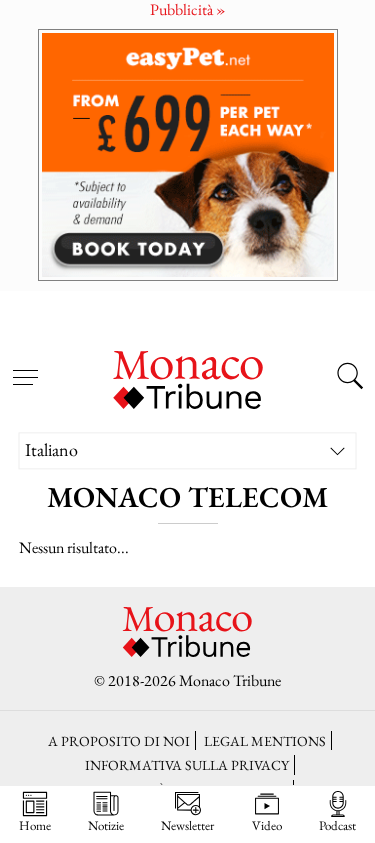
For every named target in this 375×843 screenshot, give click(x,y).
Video (267, 825)
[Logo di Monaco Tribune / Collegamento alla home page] (188, 377)
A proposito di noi (119, 740)
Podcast (337, 825)
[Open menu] (25, 366)
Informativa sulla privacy (187, 764)
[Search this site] (350, 378)
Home (35, 825)
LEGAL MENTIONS (265, 740)
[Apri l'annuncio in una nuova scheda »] (187, 154)
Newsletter (187, 825)
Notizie (106, 825)
